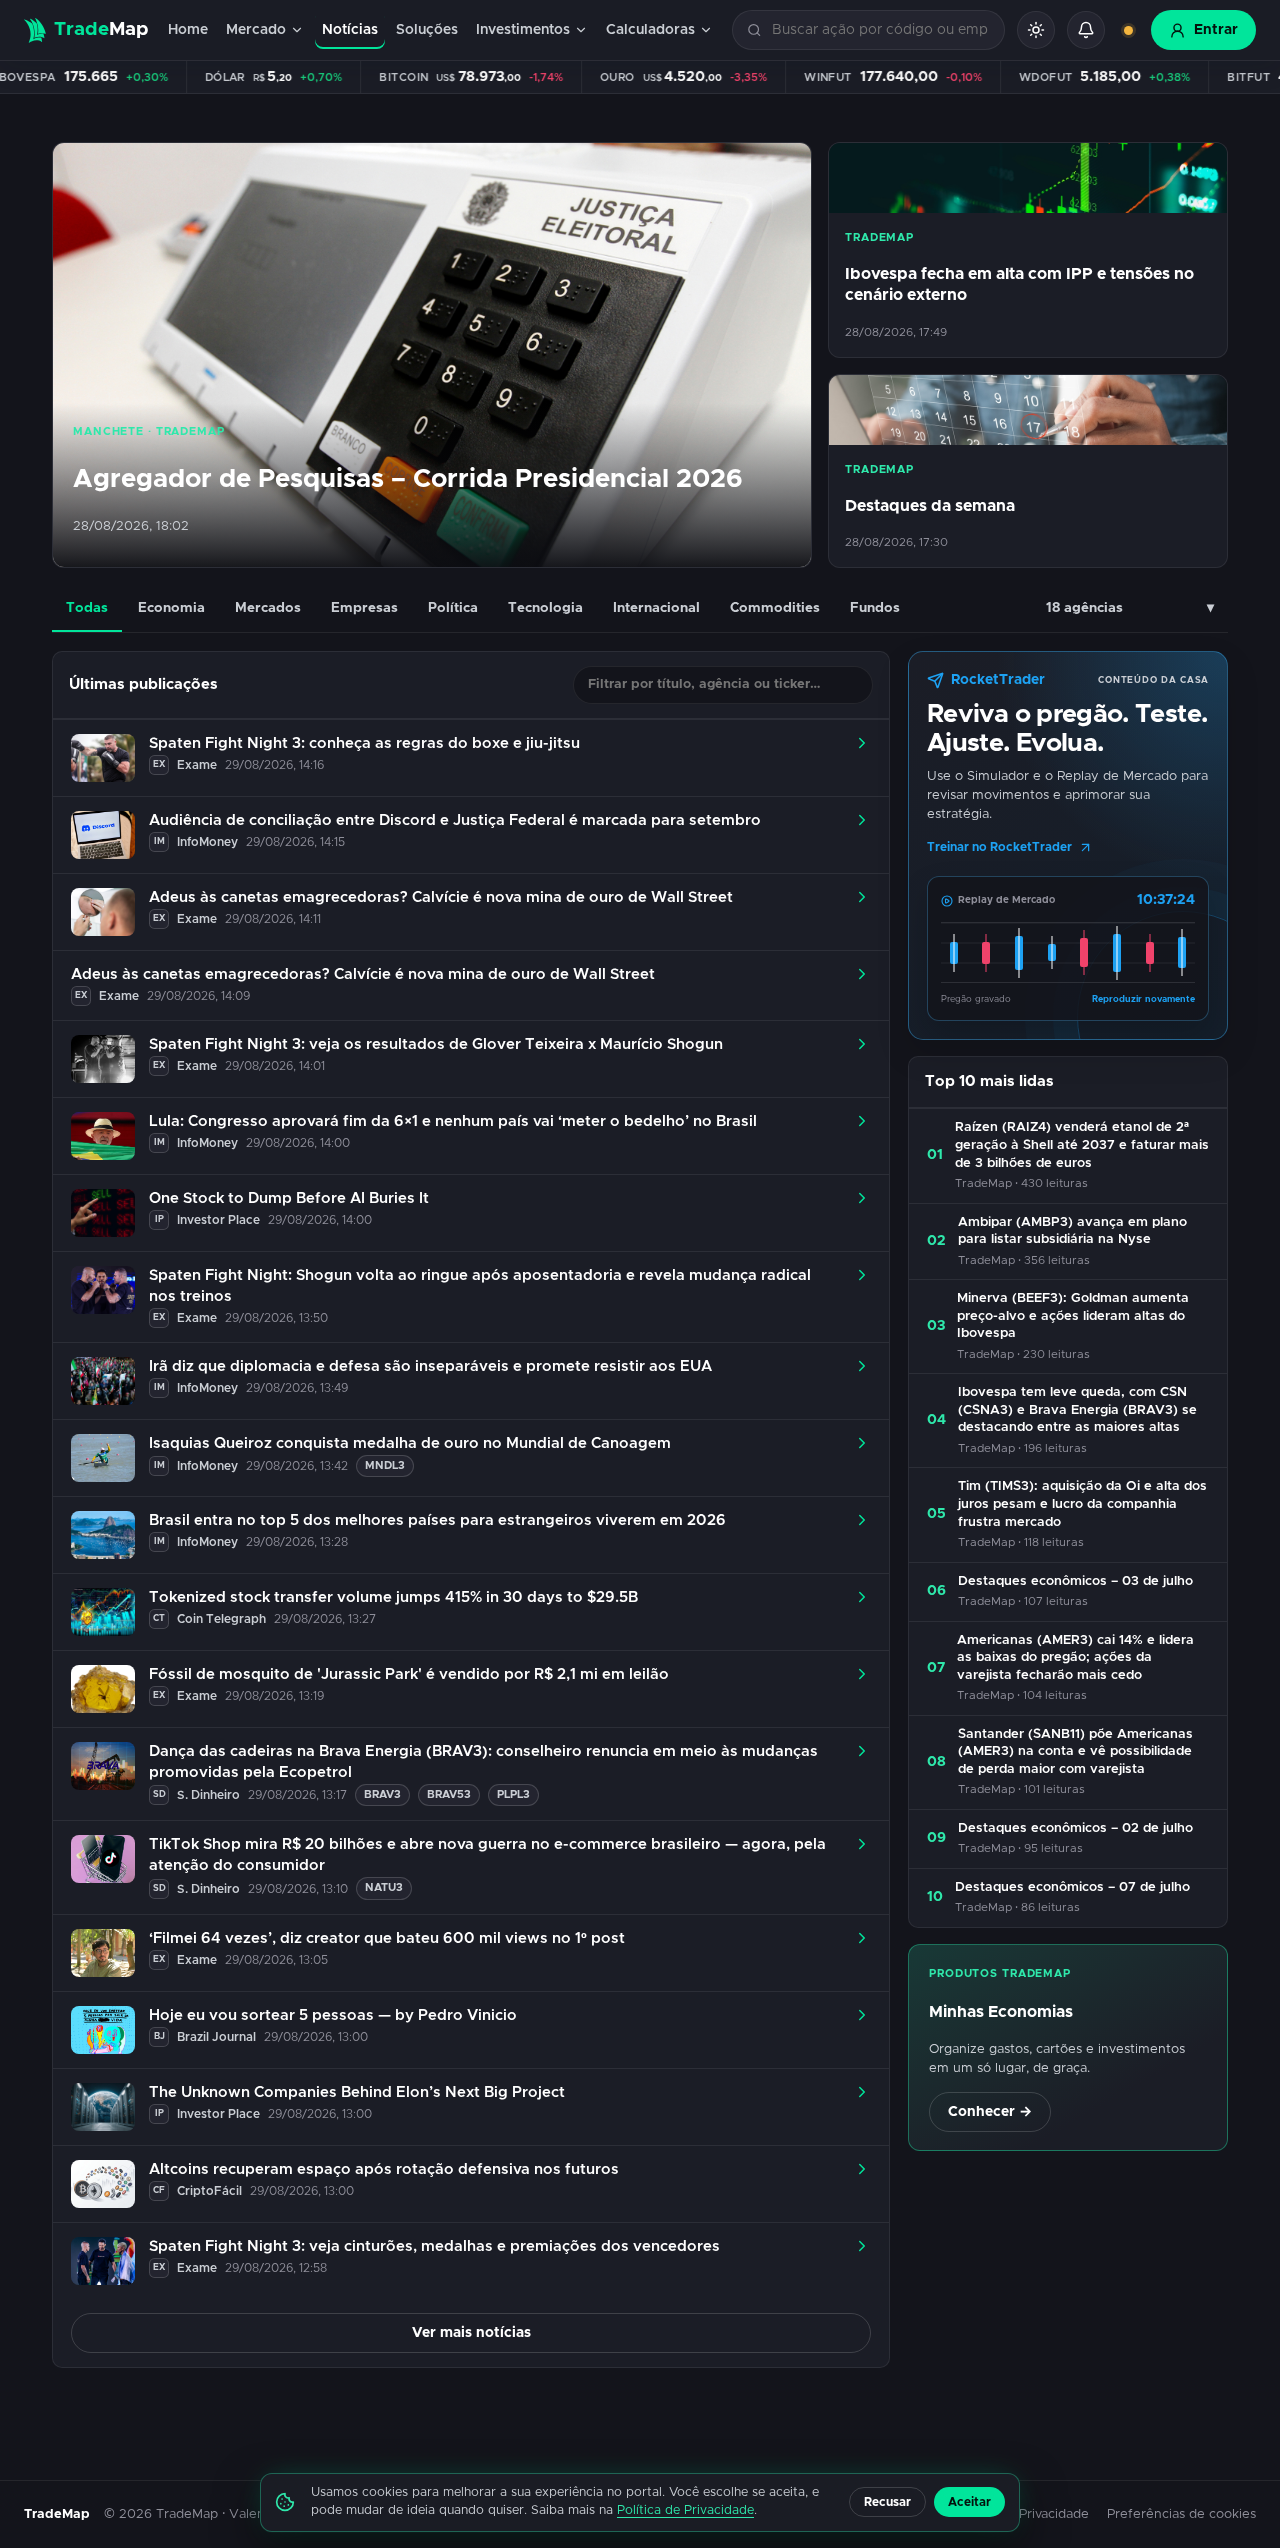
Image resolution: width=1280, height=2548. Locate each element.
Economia (171, 608)
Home (188, 30)
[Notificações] (1086, 30)
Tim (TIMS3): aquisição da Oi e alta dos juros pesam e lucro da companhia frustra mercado (1082, 1504)
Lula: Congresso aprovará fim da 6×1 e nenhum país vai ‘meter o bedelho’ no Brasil (453, 1121)
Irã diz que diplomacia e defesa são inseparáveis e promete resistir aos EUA (430, 1366)
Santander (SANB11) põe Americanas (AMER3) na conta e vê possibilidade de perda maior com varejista (1075, 1752)
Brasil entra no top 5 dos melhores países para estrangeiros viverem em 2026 (437, 1520)
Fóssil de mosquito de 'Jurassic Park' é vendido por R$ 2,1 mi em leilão (409, 1674)
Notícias (350, 30)
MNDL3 (385, 1465)
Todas (87, 608)
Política (453, 608)
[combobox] (880, 30)
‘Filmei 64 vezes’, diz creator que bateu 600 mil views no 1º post (387, 1938)
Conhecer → (990, 2112)
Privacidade (1054, 2514)
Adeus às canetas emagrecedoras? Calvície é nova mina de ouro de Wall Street (441, 897)
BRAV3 (382, 1794)
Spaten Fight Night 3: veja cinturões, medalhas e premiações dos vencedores (434, 2246)
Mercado (256, 30)
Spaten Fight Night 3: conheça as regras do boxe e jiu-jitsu (364, 743)
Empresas (364, 608)
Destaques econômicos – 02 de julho (1075, 1828)
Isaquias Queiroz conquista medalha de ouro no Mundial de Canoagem (410, 1443)
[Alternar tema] (1036, 30)
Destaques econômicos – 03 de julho (1075, 1581)
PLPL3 (513, 1794)
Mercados (268, 608)
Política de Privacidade (685, 2510)
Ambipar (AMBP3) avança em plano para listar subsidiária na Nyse (1072, 1231)
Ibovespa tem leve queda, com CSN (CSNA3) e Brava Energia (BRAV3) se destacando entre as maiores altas (1077, 1410)
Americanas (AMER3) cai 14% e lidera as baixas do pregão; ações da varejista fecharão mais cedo (1075, 1658)
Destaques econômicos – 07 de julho (1072, 1887)
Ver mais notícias (471, 2333)
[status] (1128, 30)
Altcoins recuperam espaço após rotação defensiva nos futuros (384, 2169)
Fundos (875, 608)
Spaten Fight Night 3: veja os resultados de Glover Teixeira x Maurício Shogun (436, 1044)
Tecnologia (545, 608)
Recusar (887, 2502)
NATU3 (384, 1887)
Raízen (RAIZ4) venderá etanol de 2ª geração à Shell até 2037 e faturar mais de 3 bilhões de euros (1082, 1145)
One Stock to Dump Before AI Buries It (289, 1198)
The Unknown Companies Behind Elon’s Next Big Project (357, 2092)
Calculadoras (650, 30)
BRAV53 (449, 1794)
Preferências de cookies (1181, 2514)
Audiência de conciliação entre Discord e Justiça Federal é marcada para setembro (455, 820)
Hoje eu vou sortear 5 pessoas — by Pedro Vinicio (333, 2015)
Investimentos (523, 30)
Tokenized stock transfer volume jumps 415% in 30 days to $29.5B (393, 1597)
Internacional (656, 608)
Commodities (775, 608)
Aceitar (969, 2502)
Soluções (427, 30)
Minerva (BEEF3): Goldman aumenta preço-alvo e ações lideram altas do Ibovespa (1073, 1316)
